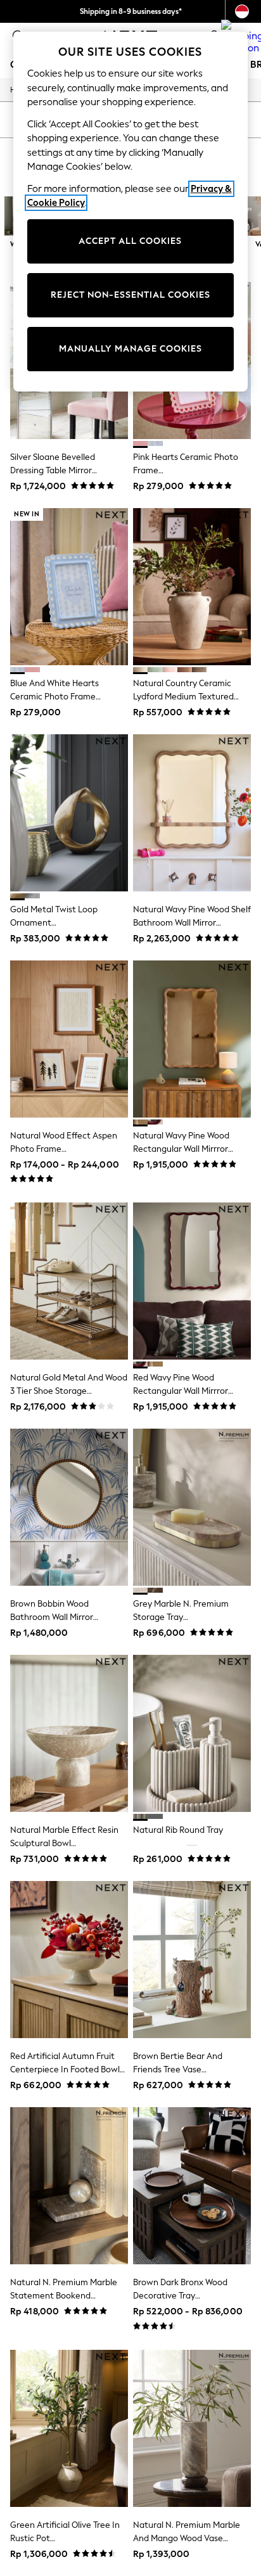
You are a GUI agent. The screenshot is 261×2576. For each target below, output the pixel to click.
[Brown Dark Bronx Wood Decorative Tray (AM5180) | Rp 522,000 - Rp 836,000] (192, 2186)
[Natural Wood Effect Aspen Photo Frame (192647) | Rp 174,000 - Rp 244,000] (69, 1039)
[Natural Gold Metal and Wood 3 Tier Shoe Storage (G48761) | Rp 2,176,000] (69, 1281)
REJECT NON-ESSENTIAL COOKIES (130, 295)
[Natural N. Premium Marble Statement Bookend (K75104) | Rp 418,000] (69, 2186)
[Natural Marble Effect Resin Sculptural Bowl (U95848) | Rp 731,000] (69, 1733)
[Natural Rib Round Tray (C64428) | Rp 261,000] (192, 1733)
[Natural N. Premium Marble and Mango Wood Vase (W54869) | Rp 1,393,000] (192, 2428)
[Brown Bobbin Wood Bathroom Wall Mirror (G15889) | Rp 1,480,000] (69, 1507)
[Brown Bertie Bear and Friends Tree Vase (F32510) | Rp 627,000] (192, 1960)
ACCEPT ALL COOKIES (130, 241)
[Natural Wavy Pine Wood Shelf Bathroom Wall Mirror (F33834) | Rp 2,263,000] (192, 813)
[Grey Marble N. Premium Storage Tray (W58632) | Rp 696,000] (192, 1507)
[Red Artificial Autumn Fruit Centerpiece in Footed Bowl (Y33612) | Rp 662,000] (69, 1960)
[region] (131, 212)
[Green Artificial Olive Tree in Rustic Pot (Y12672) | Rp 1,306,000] (69, 2428)
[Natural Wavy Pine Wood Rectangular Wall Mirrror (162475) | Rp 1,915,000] (192, 1039)
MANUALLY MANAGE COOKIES (130, 349)
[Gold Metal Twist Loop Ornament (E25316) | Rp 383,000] (69, 813)
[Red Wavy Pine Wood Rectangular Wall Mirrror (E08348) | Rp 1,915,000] (192, 1281)
